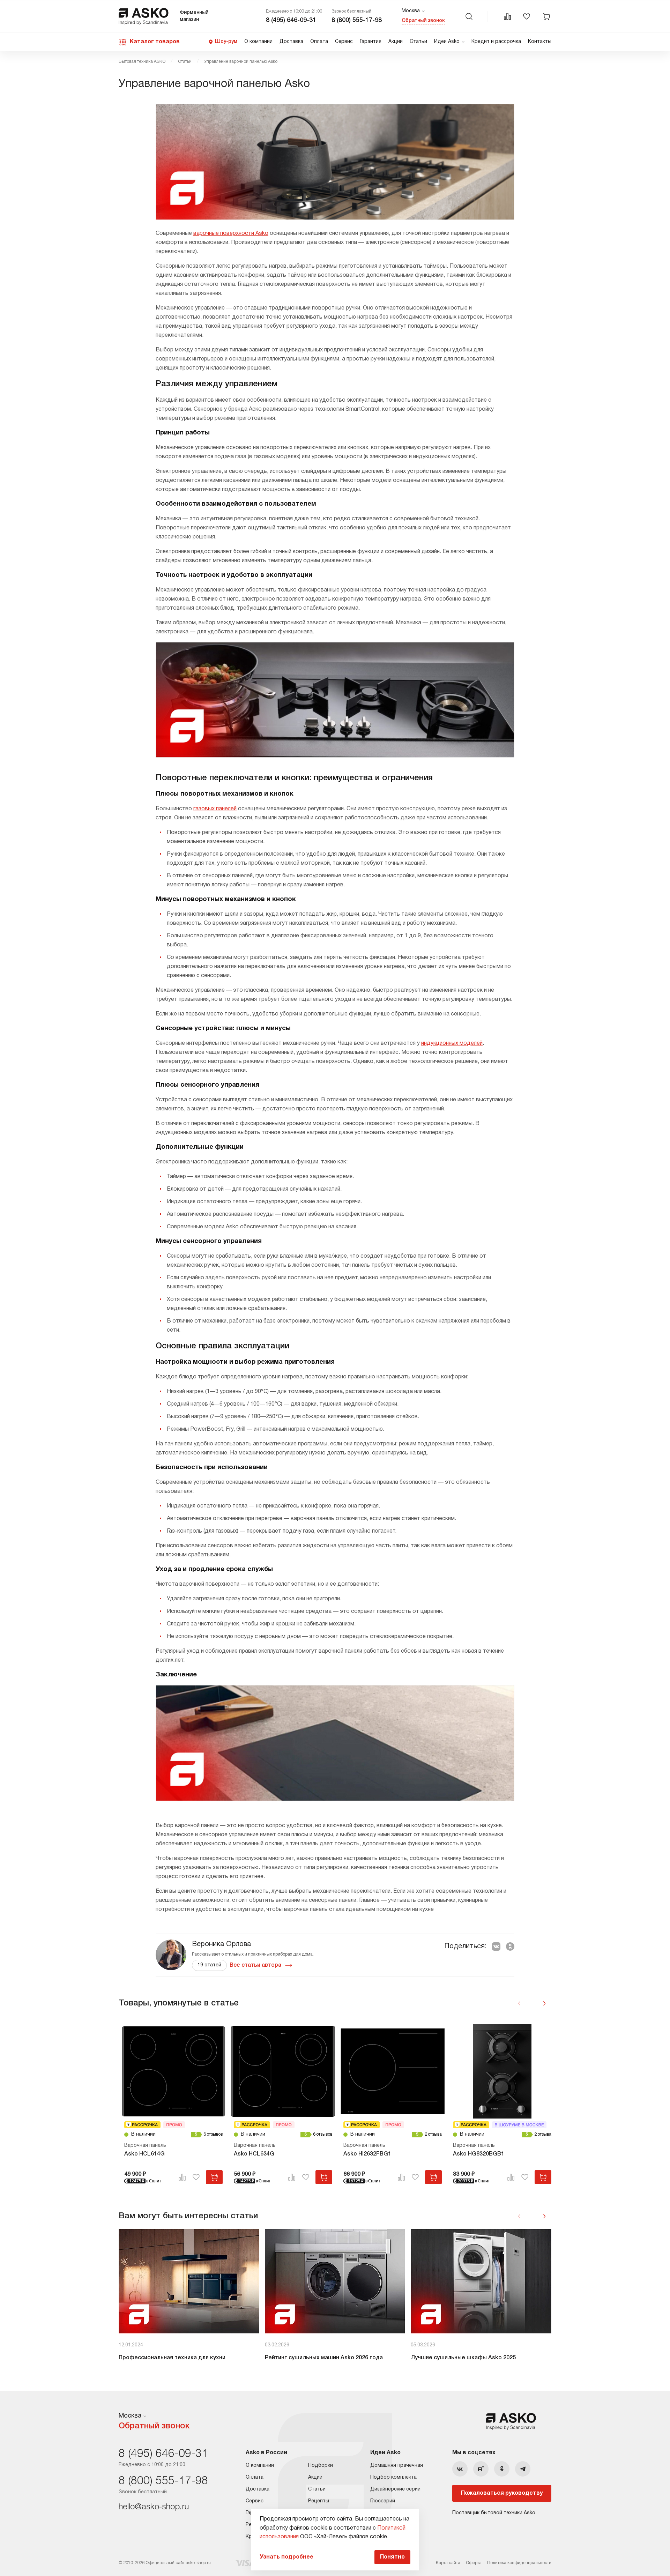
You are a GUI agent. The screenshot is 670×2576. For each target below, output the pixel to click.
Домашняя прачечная (397, 2466)
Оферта (474, 2563)
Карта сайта (448, 2563)
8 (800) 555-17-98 (357, 20)
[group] (189, 2299)
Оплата (319, 42)
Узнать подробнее (286, 2557)
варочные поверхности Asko (231, 233)
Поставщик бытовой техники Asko (494, 2513)
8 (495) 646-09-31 (291, 20)
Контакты (540, 42)
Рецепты (319, 2501)
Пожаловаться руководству (502, 2493)
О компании (258, 42)
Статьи (418, 42)
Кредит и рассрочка (496, 42)
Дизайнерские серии (395, 2489)
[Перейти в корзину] (546, 16)
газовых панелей (215, 809)
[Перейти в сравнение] (507, 16)
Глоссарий (383, 2501)
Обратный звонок (423, 21)
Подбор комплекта (393, 2477)
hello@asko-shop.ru (154, 2507)
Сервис (344, 42)
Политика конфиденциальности (519, 2563)
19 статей (209, 1965)
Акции (396, 42)
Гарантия (371, 42)
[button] (544, 2003)
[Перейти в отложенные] (527, 16)
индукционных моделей (452, 1043)
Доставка (291, 42)
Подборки (321, 2466)
